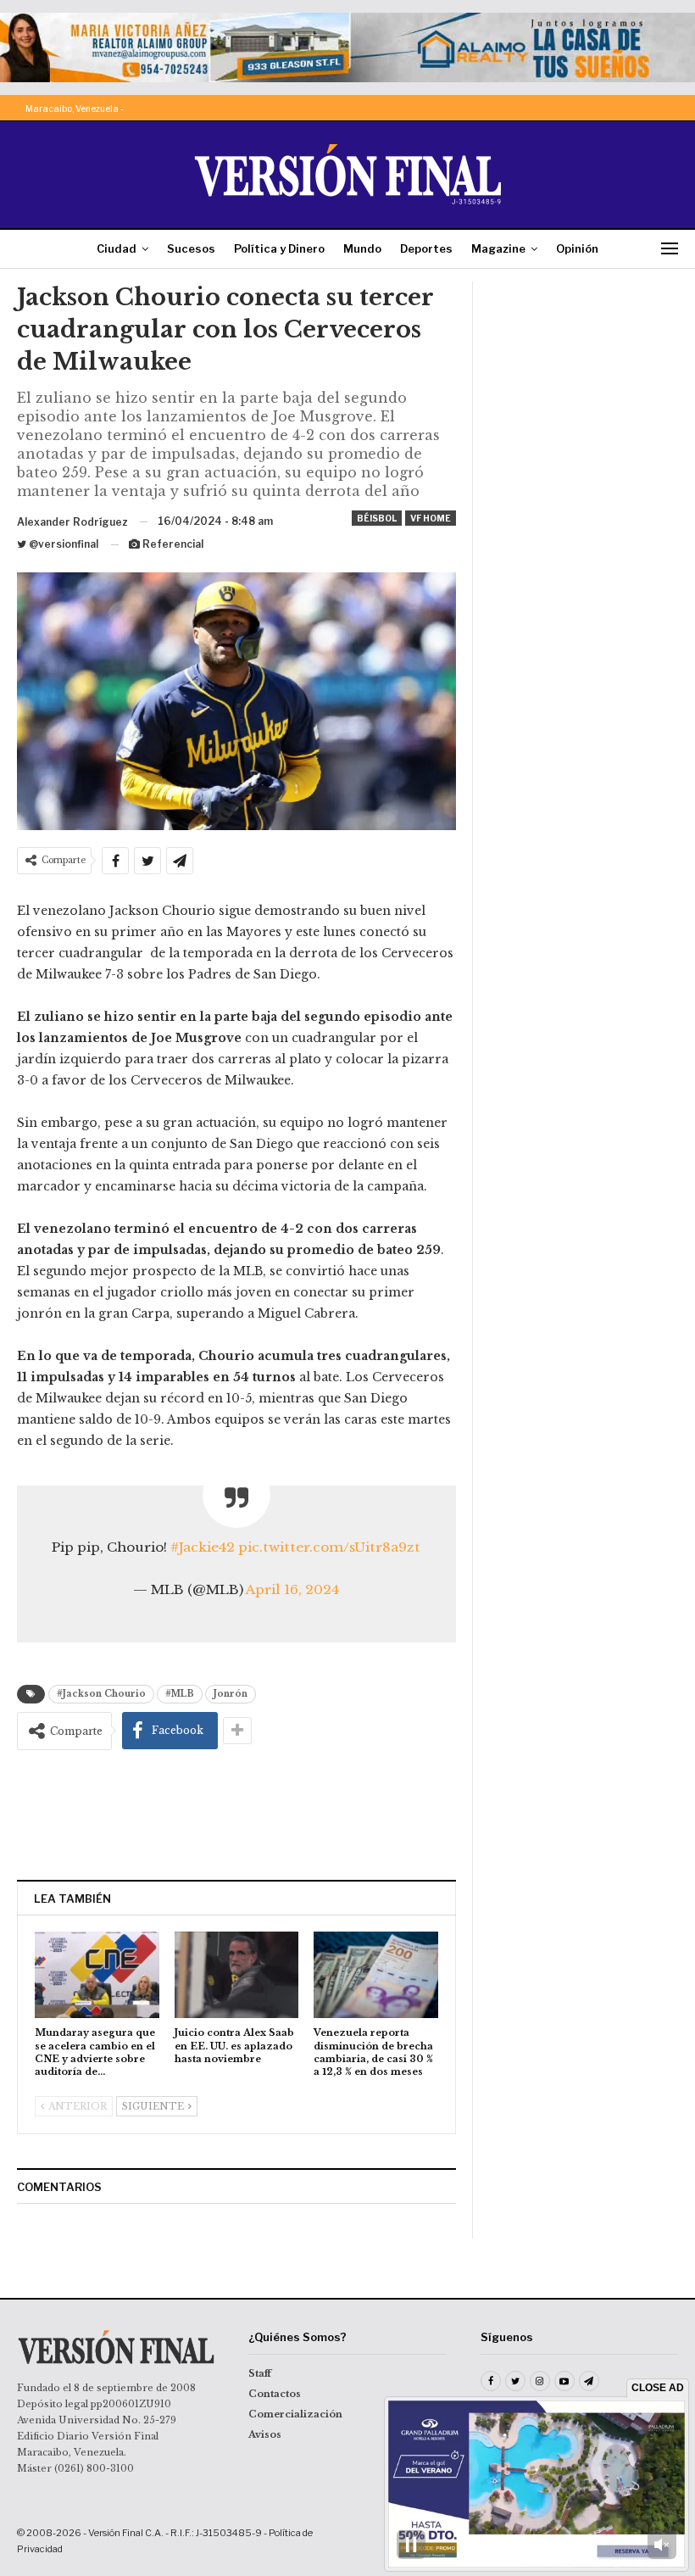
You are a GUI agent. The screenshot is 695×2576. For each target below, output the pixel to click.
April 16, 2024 (292, 1589)
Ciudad (117, 248)
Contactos (275, 2394)
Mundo (362, 248)
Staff (260, 2373)
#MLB (180, 1694)
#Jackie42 (203, 1547)
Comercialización (295, 2414)
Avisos (265, 2434)
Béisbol (377, 518)
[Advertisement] (236, 1815)
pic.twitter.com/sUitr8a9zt (329, 1547)
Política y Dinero (279, 248)
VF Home (431, 518)
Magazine (498, 248)
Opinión (577, 248)
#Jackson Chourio (101, 1694)
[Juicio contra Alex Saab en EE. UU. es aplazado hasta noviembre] (237, 1975)
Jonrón (231, 1694)
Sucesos (191, 248)
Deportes (426, 248)
